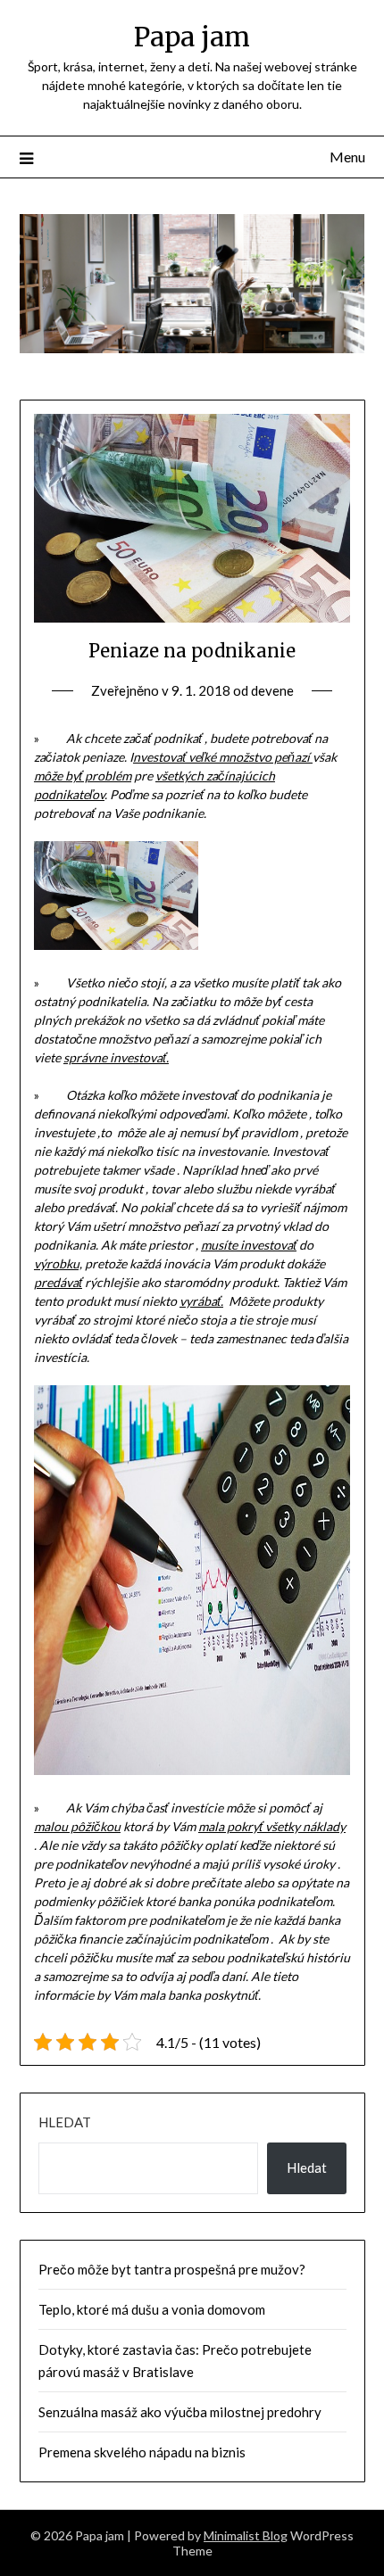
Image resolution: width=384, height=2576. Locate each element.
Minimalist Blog (246, 2535)
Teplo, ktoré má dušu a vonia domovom (152, 2309)
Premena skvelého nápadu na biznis (142, 2452)
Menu (347, 157)
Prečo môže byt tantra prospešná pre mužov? (172, 2269)
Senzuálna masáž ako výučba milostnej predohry (180, 2412)
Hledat (65, 2122)
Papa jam (192, 37)
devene (272, 690)
